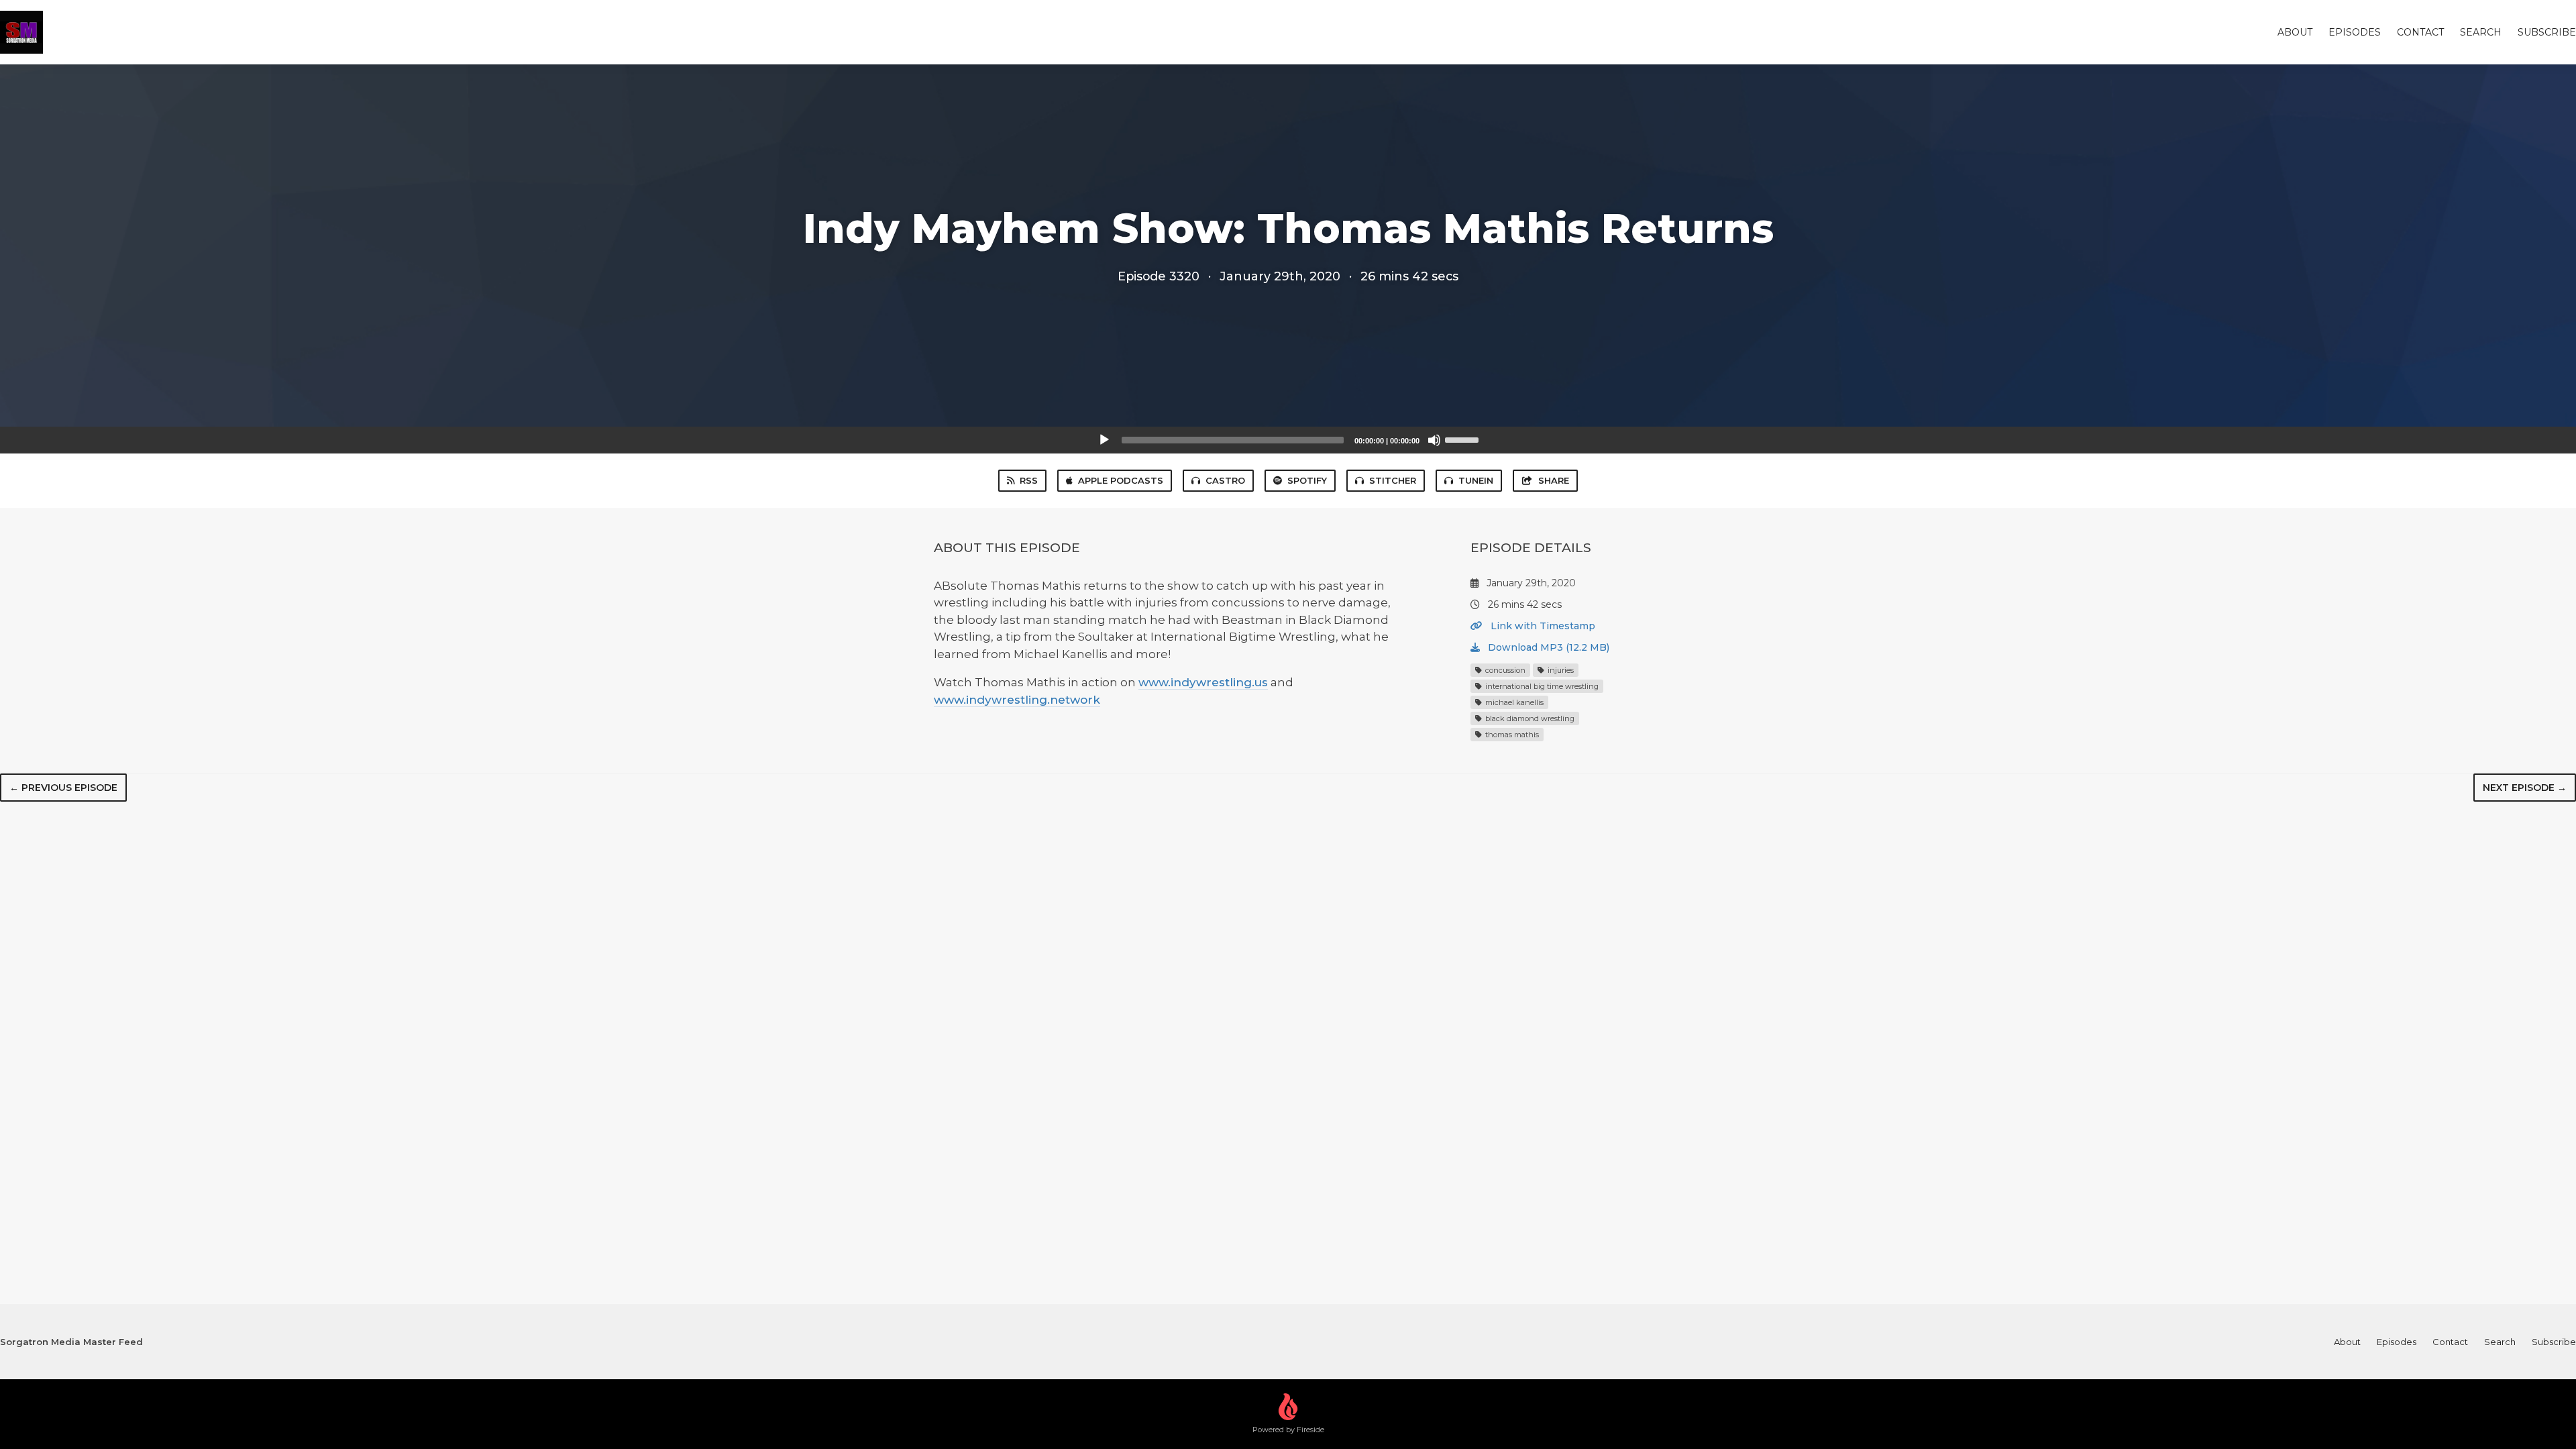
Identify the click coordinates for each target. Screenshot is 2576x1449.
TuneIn (1476, 480)
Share (1554, 480)
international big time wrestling (1541, 686)
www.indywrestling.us (1203, 682)
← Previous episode (63, 788)
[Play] (1104, 440)
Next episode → (2525, 788)
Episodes (2355, 32)
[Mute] (1434, 440)
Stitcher (1393, 480)
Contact (2420, 32)
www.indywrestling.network (1017, 700)
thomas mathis (1511, 735)
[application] (1288, 440)
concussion (1504, 670)
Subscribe (2547, 32)
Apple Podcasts (1121, 480)
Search (2481, 32)
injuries (1560, 670)
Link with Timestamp (1542, 626)
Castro (1225, 480)
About (2295, 32)
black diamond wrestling (1529, 718)
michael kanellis (1513, 702)
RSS (1029, 480)
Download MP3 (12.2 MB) (1547, 647)
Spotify (1307, 480)
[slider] (1464, 439)
